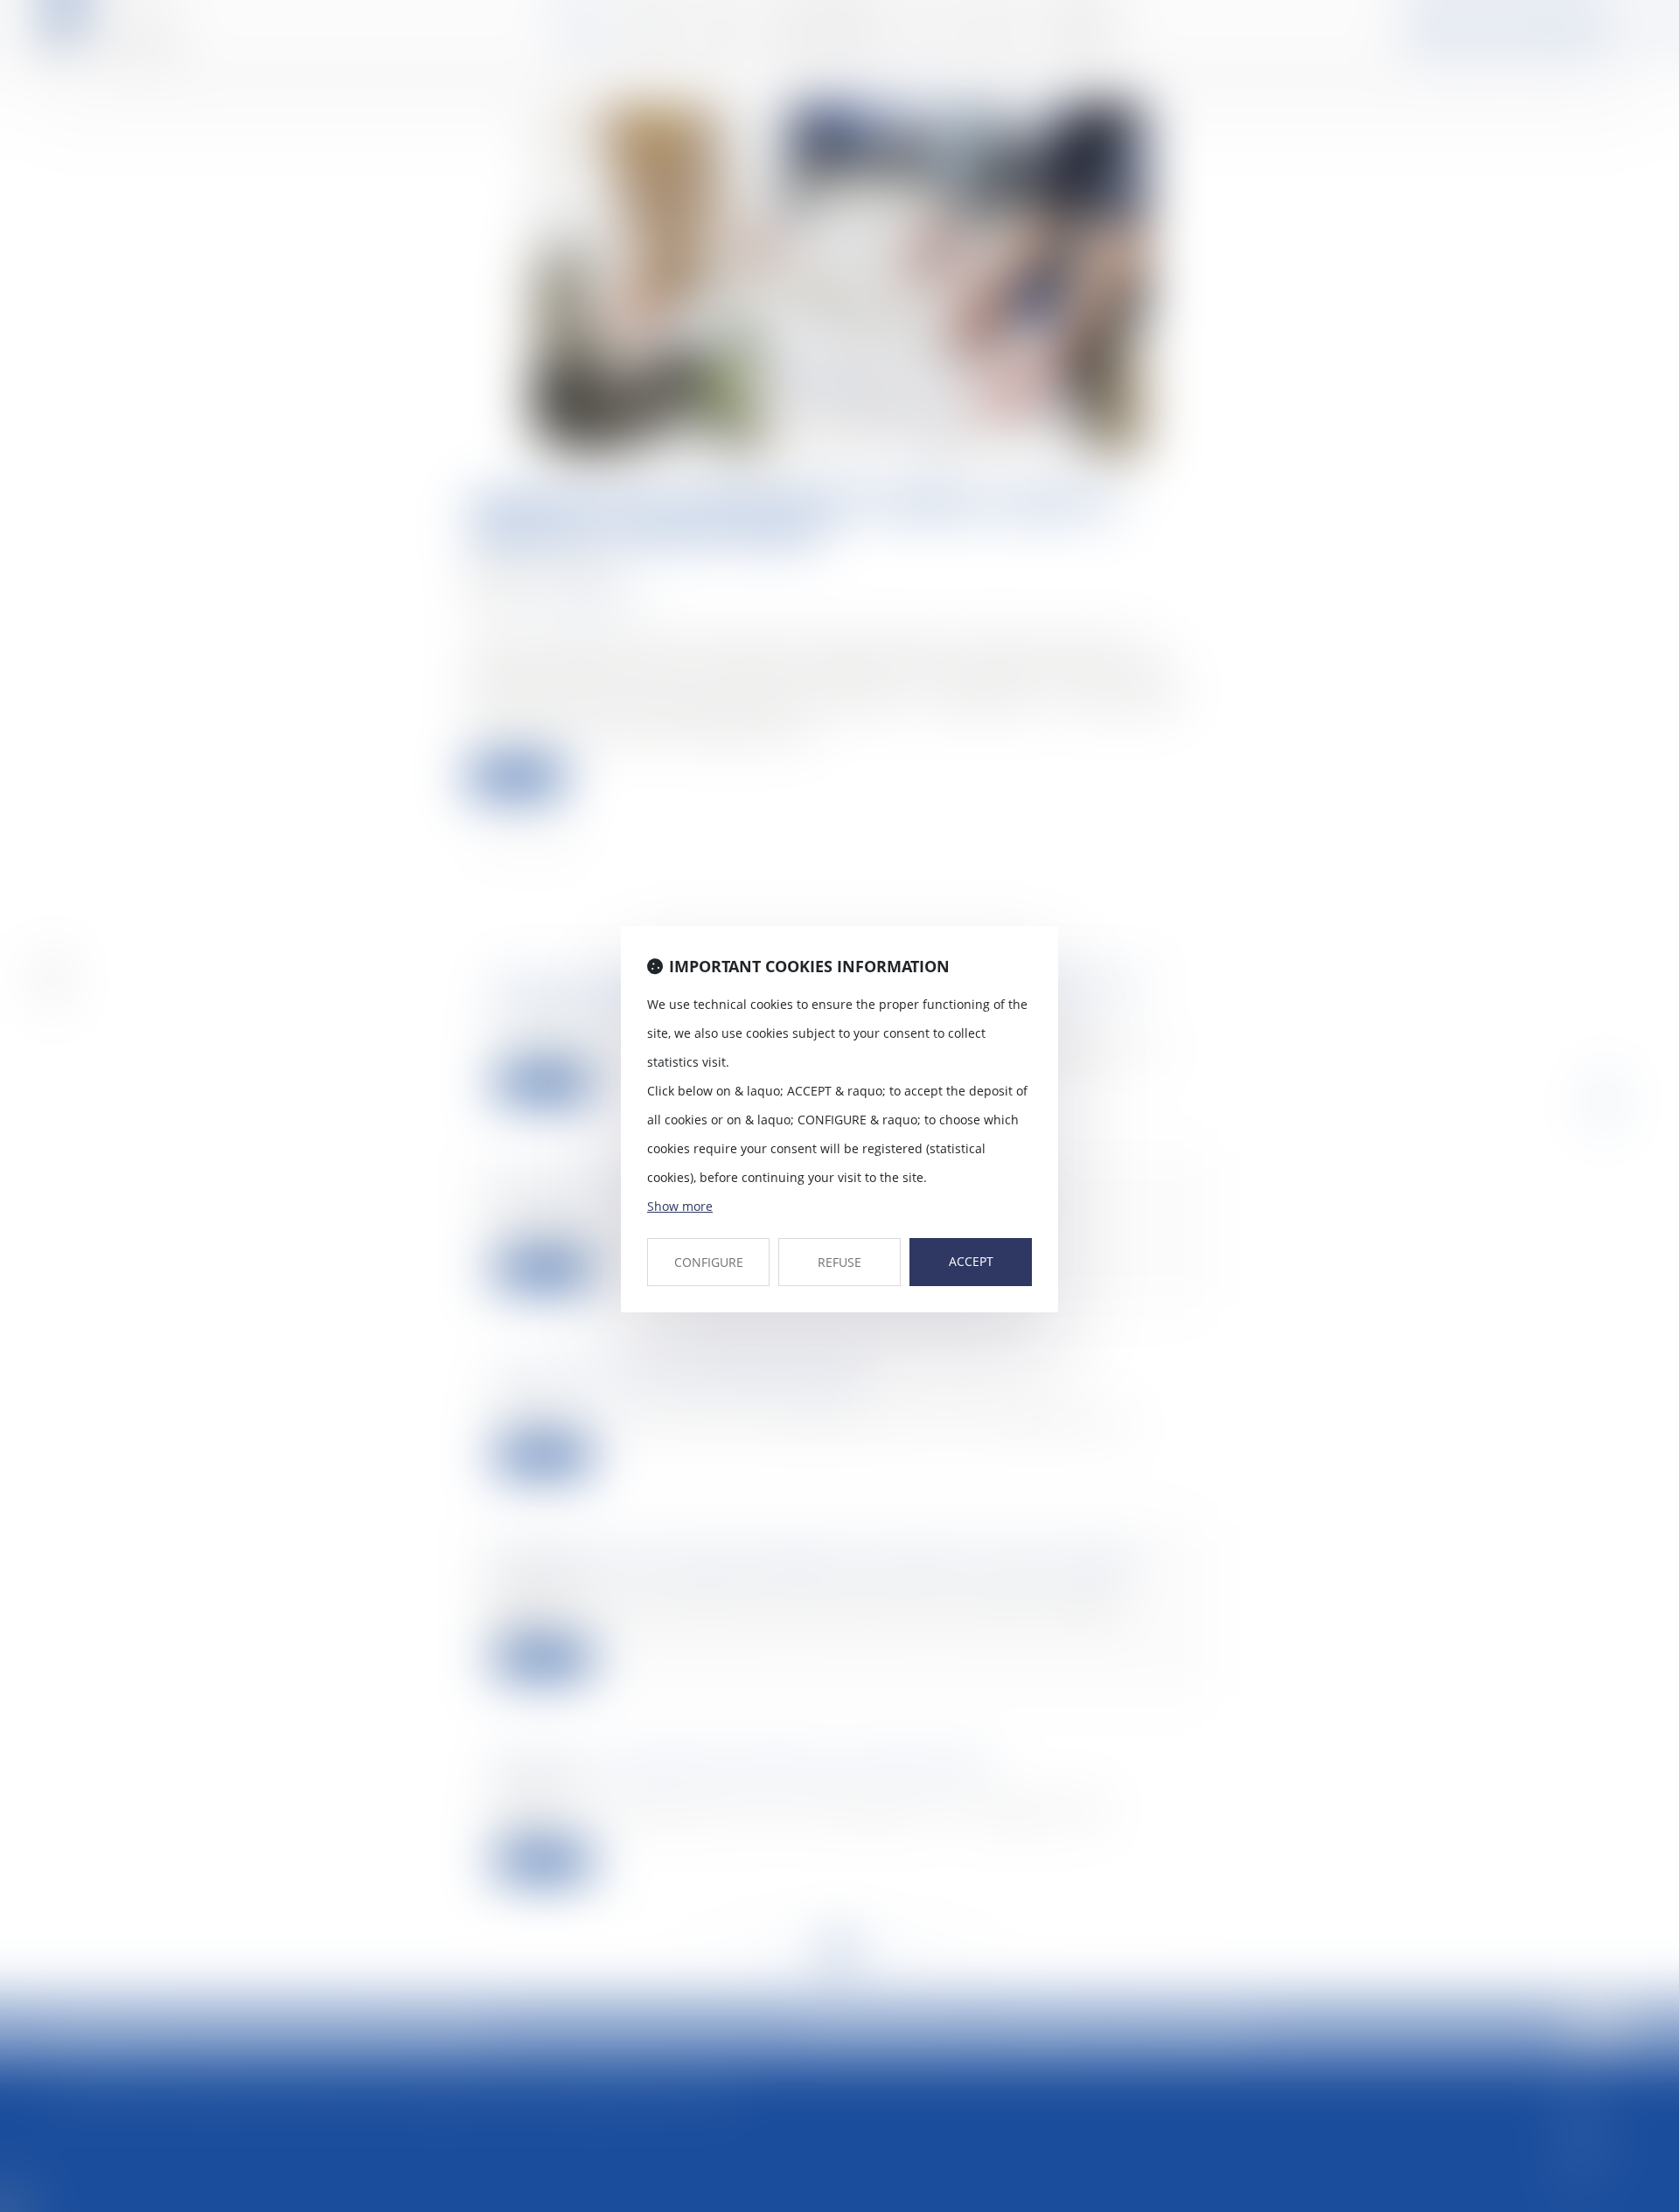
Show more (680, 1206)
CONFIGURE (709, 1262)
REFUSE (839, 1262)
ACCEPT (971, 1261)
